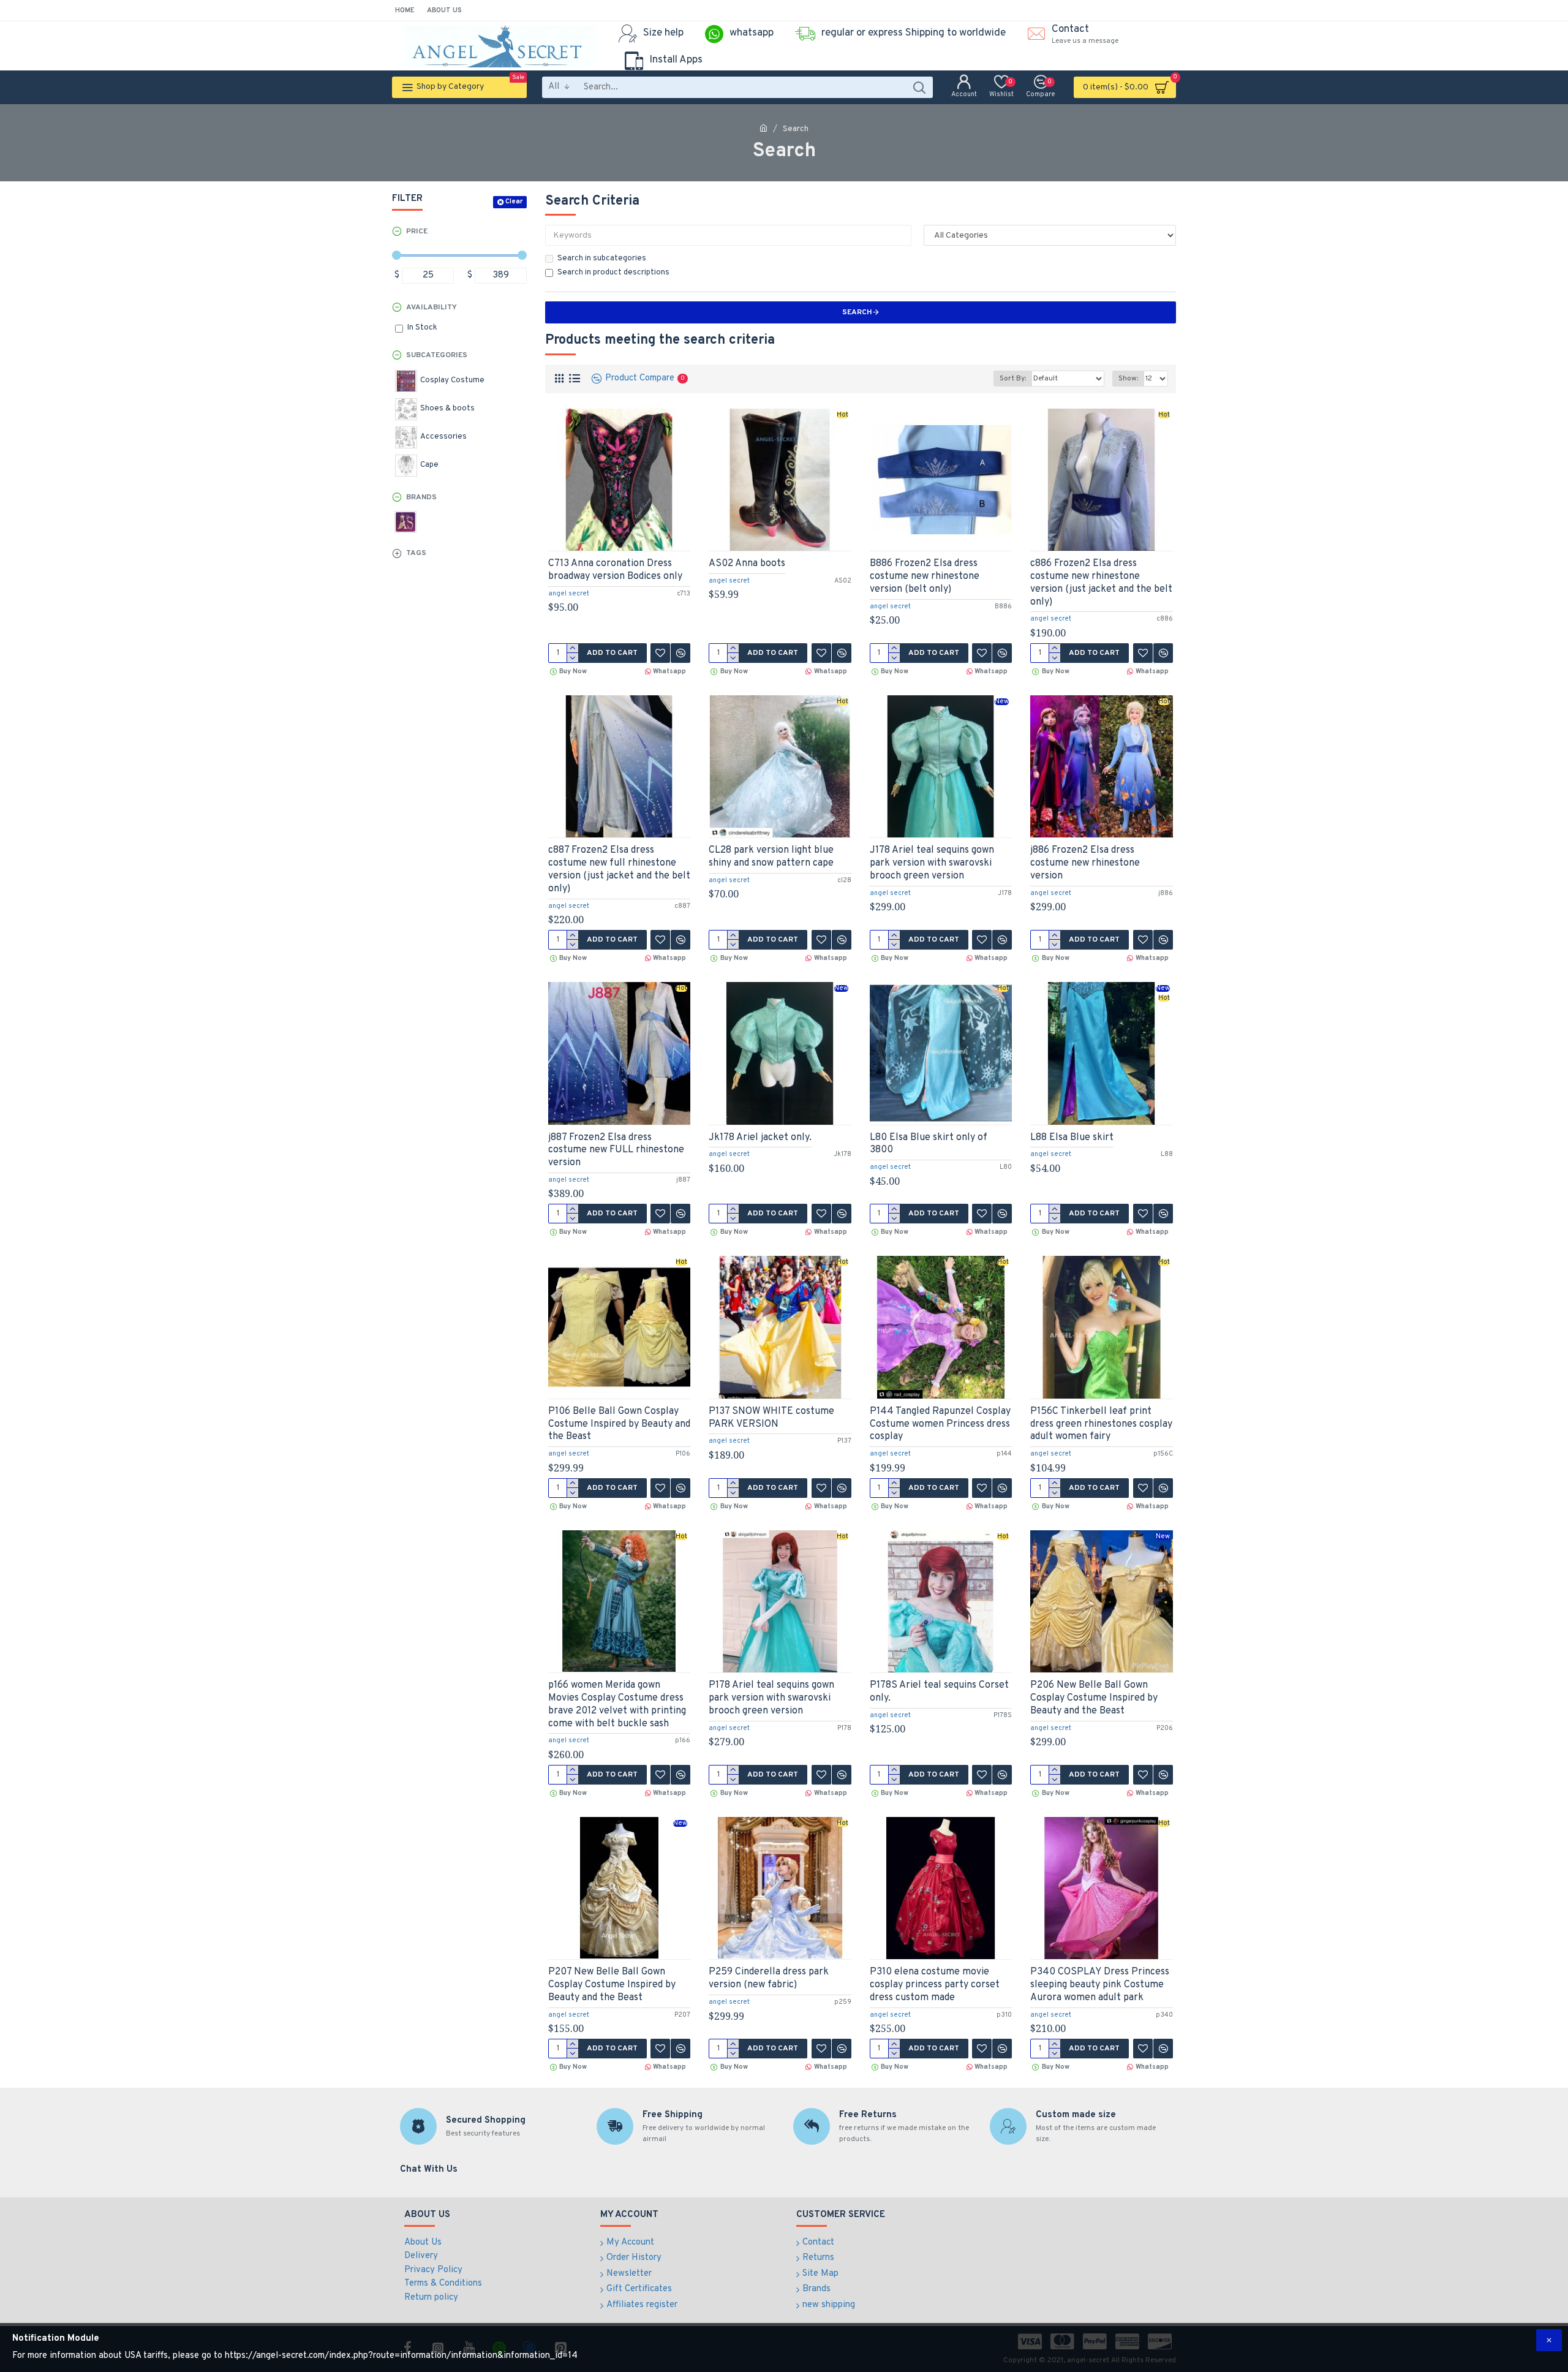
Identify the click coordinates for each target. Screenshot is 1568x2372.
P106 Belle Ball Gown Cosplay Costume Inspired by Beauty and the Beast (619, 1424)
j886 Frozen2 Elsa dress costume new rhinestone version (1085, 863)
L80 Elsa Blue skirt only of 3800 (929, 1144)
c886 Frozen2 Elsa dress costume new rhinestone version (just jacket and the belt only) (1101, 583)
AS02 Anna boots (747, 564)
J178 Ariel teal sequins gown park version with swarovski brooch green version (932, 863)
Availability (432, 308)
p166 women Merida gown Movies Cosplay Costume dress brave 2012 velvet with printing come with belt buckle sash (617, 1704)
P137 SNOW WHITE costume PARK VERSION (771, 1418)
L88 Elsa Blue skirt (1072, 1138)
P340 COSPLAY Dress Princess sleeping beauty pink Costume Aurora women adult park (1100, 1985)
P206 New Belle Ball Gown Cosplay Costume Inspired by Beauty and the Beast (1094, 1698)
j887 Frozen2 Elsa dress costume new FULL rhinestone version (616, 1150)
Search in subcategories (602, 259)
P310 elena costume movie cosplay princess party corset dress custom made (935, 1985)
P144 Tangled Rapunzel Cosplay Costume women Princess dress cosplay (940, 1424)
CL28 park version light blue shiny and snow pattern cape (771, 857)
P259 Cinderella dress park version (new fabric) (769, 1978)
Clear (514, 202)
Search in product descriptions (613, 273)
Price (417, 232)
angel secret (569, 594)
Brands (421, 497)
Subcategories (437, 355)
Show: (1128, 379)
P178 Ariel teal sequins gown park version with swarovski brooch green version (771, 1698)
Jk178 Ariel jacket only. (760, 1138)
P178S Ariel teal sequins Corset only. (939, 1692)
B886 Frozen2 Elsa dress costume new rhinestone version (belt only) (925, 576)
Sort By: (1013, 379)
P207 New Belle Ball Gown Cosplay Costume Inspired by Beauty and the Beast (612, 1985)
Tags (416, 553)
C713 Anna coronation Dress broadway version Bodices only (615, 570)
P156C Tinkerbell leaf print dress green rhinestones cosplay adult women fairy (1101, 1424)
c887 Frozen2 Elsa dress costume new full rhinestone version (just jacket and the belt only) (619, 869)
